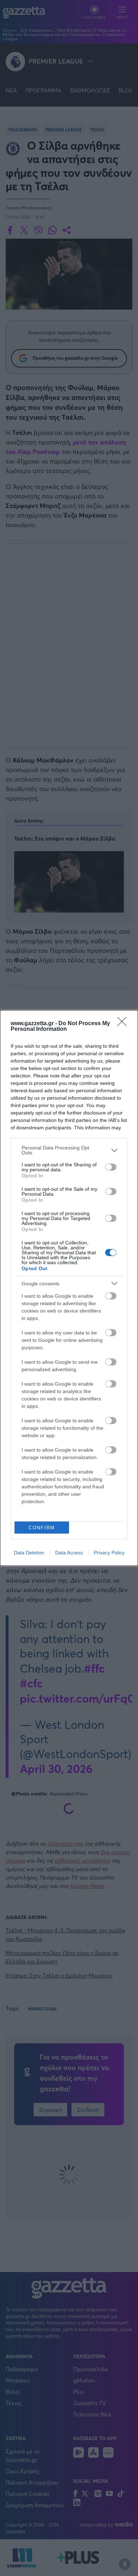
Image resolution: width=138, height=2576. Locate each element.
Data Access (69, 1553)
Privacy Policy (109, 1553)
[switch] (111, 1167)
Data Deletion (29, 1553)
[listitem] (69, 1150)
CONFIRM (42, 1528)
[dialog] (69, 1288)
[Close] (124, 1024)
